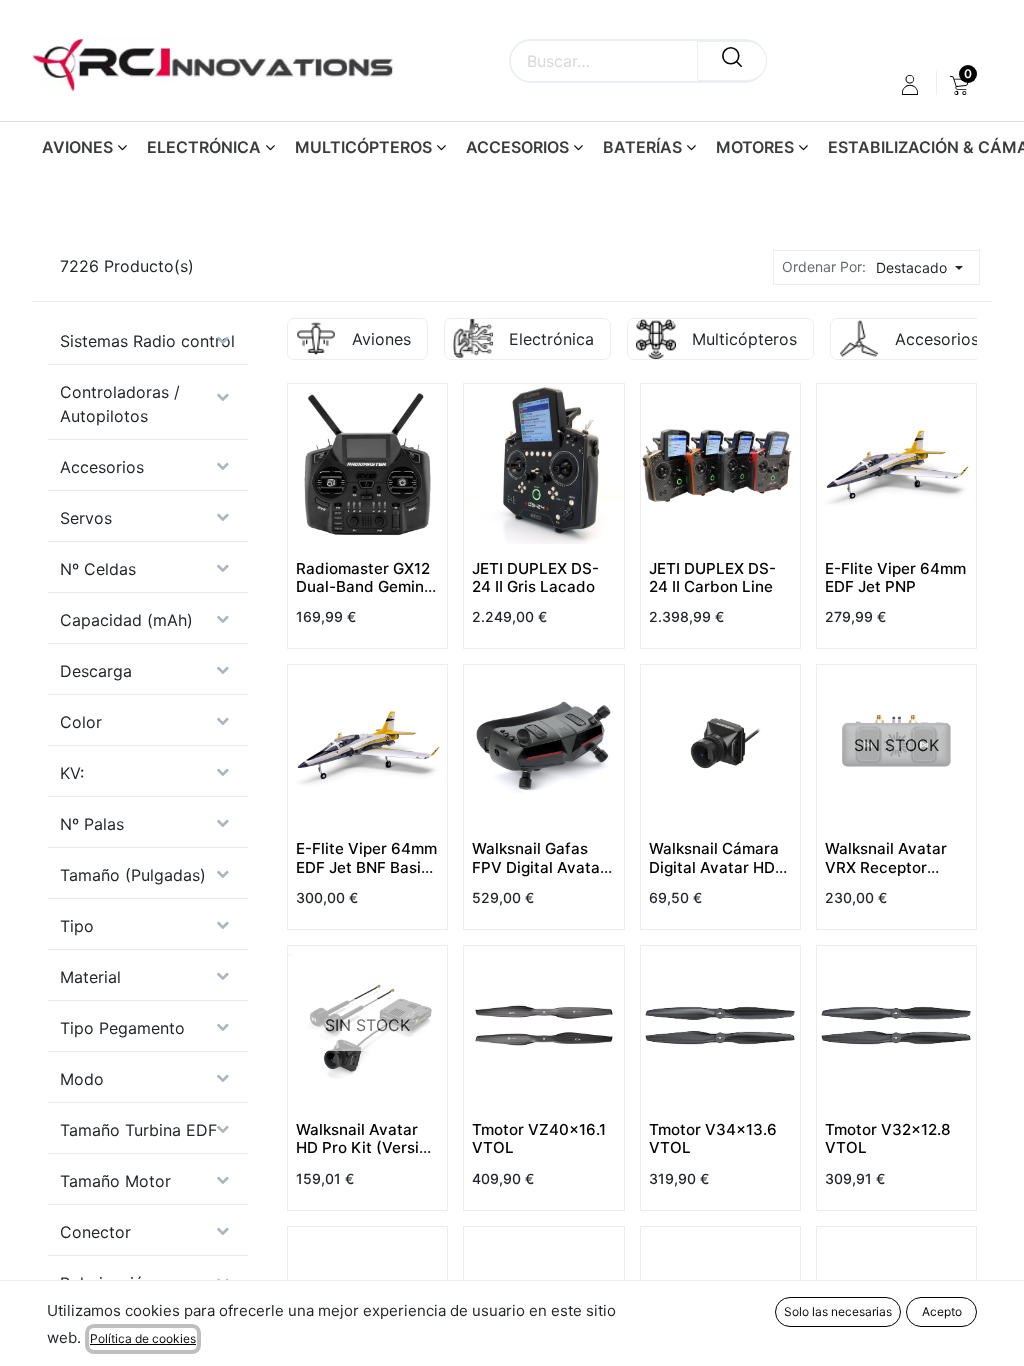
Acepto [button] (942, 1311)
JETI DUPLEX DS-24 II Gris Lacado (535, 577)
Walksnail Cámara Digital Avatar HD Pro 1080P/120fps (714, 866)
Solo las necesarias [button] (838, 1311)
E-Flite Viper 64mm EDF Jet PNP (895, 577)
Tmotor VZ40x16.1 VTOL (539, 1138)
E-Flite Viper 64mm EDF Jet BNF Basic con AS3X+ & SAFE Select (366, 876)
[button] (925, 267)
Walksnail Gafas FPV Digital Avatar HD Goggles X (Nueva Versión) (539, 876)
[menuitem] (959, 85)
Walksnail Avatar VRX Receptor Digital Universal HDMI (886, 876)
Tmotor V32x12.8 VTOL (888, 1138)
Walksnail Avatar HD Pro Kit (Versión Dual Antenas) (366, 1147)
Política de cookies (143, 1338)
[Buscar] (732, 61)
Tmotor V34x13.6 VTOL (713, 1138)
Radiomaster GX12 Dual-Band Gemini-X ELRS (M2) (365, 586)
